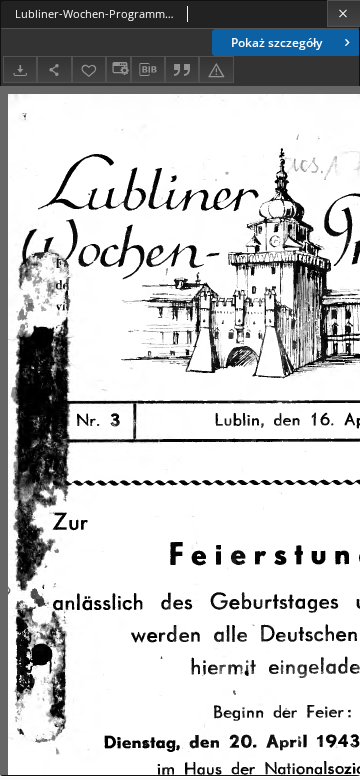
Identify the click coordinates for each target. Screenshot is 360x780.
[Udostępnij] (54, 69)
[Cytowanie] (182, 69)
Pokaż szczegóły (276, 42)
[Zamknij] (343, 13)
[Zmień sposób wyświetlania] (118, 69)
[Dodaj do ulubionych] (89, 69)
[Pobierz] (20, 69)
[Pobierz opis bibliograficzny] (148, 70)
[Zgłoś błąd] (216, 69)
